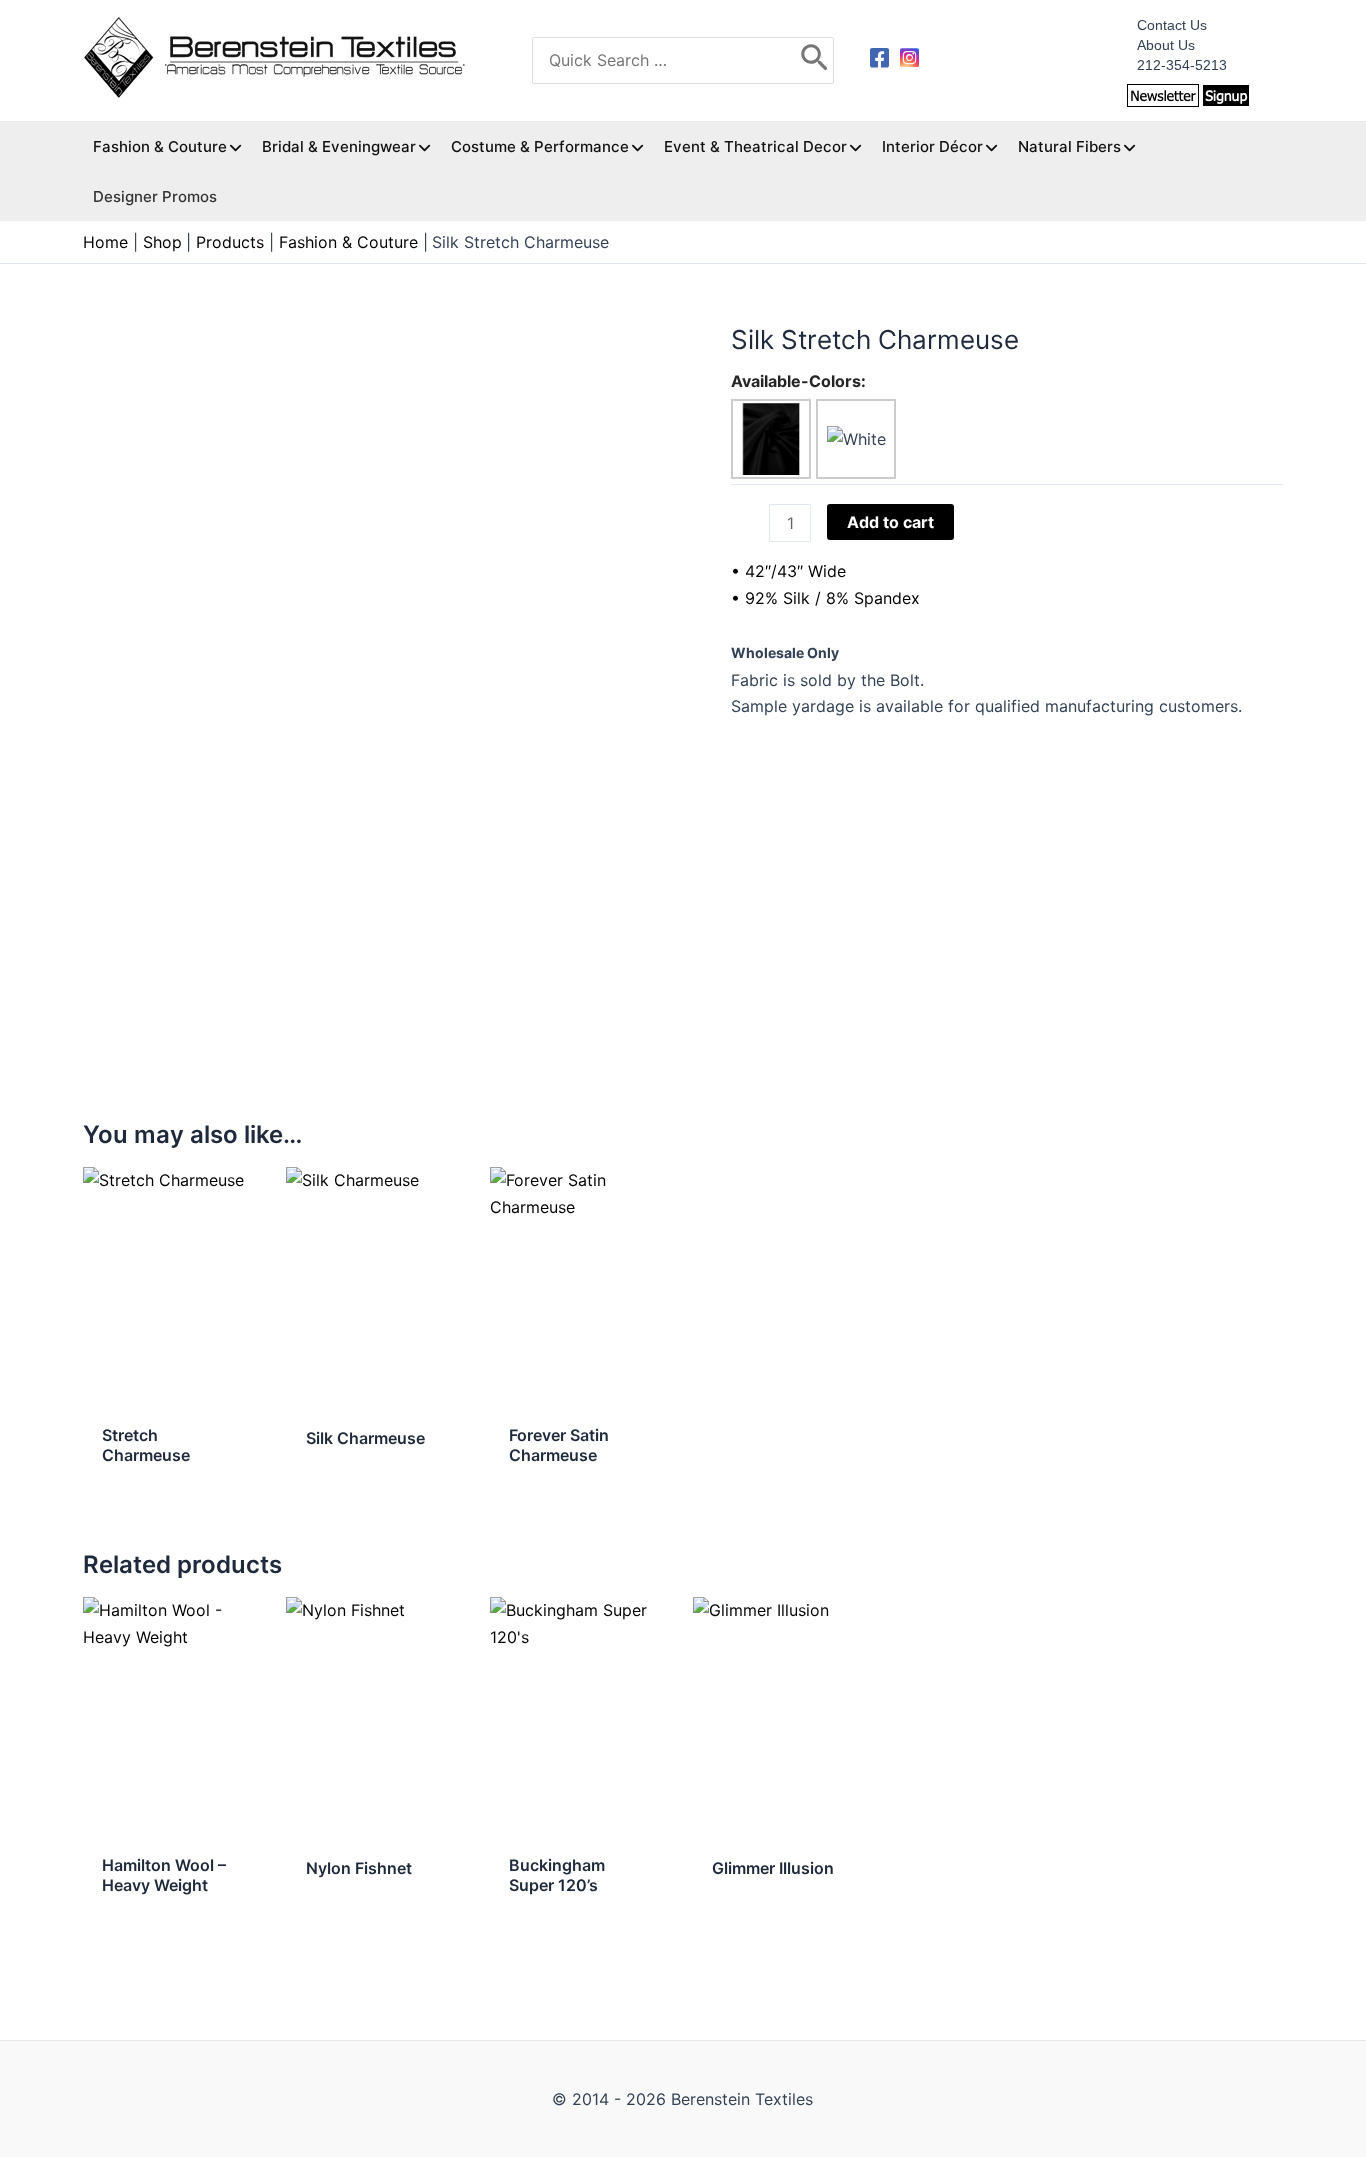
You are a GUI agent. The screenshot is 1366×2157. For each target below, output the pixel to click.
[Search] (814, 61)
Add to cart (890, 522)
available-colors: (798, 381)
